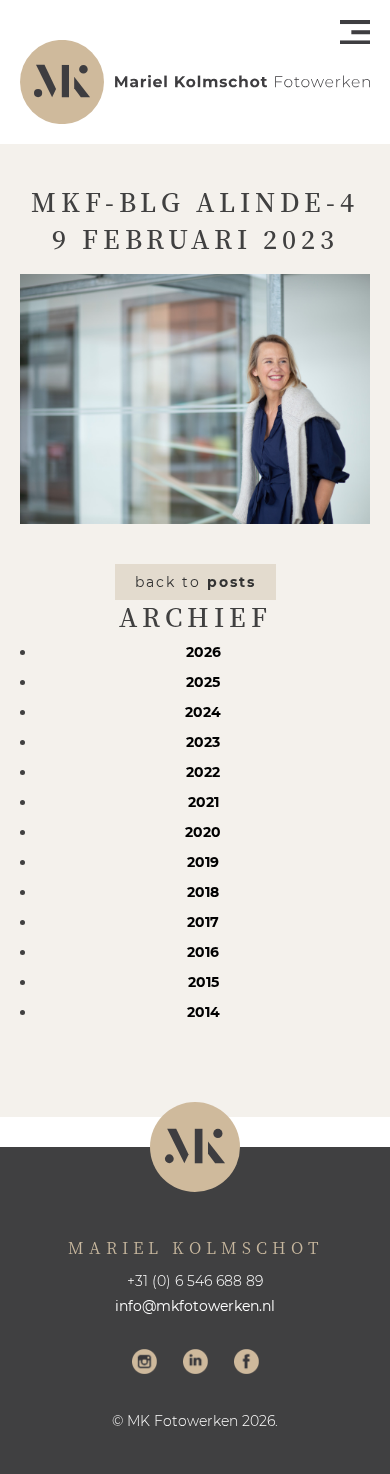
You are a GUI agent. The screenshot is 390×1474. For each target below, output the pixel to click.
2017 (203, 922)
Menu (355, 32)
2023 (203, 742)
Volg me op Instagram (144, 1364)
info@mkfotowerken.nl (195, 1306)
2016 (203, 952)
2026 (203, 652)
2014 (203, 1012)
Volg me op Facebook (246, 1364)
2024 (203, 712)
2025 (203, 682)
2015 (203, 982)
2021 (203, 802)
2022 (203, 772)
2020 (203, 832)
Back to (195, 582)
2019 (203, 862)
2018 (203, 892)
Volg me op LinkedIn (195, 1364)
